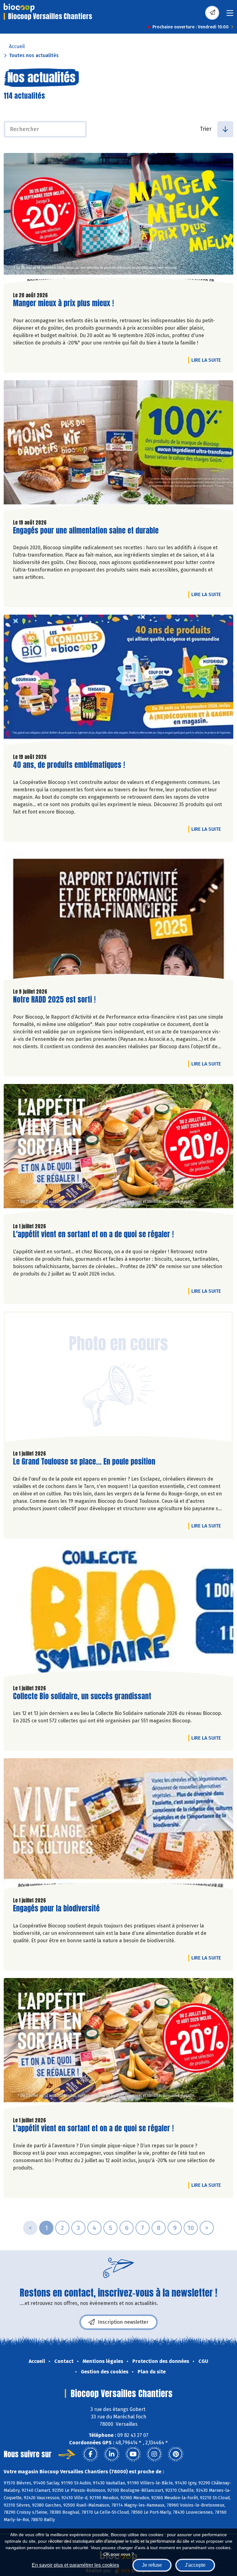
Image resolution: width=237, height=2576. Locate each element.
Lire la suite (208, 360)
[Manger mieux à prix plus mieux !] (118, 220)
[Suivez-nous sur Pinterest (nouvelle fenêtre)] (176, 2454)
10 (191, 2228)
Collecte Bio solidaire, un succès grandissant (82, 1696)
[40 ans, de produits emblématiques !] (118, 682)
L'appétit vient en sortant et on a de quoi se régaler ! (93, 1234)
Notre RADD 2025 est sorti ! (54, 1000)
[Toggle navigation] (230, 15)
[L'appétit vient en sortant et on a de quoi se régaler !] (118, 1151)
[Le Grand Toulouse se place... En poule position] (118, 1378)
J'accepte (195, 2565)
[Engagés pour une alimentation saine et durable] (118, 447)
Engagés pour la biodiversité (56, 1908)
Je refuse (152, 2565)
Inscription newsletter (123, 2322)
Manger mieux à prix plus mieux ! (63, 303)
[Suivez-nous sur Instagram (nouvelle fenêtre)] (154, 2454)
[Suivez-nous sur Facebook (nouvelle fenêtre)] (90, 2454)
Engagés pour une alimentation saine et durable (86, 531)
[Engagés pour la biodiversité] (118, 1825)
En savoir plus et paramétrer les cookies (75, 2565)
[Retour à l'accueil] (19, 8)
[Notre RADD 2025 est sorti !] (118, 916)
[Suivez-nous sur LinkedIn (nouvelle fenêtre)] (112, 2454)
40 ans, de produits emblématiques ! (69, 765)
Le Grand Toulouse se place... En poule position (84, 1462)
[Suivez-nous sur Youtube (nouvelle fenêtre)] (133, 2454)
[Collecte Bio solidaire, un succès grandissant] (118, 1613)
